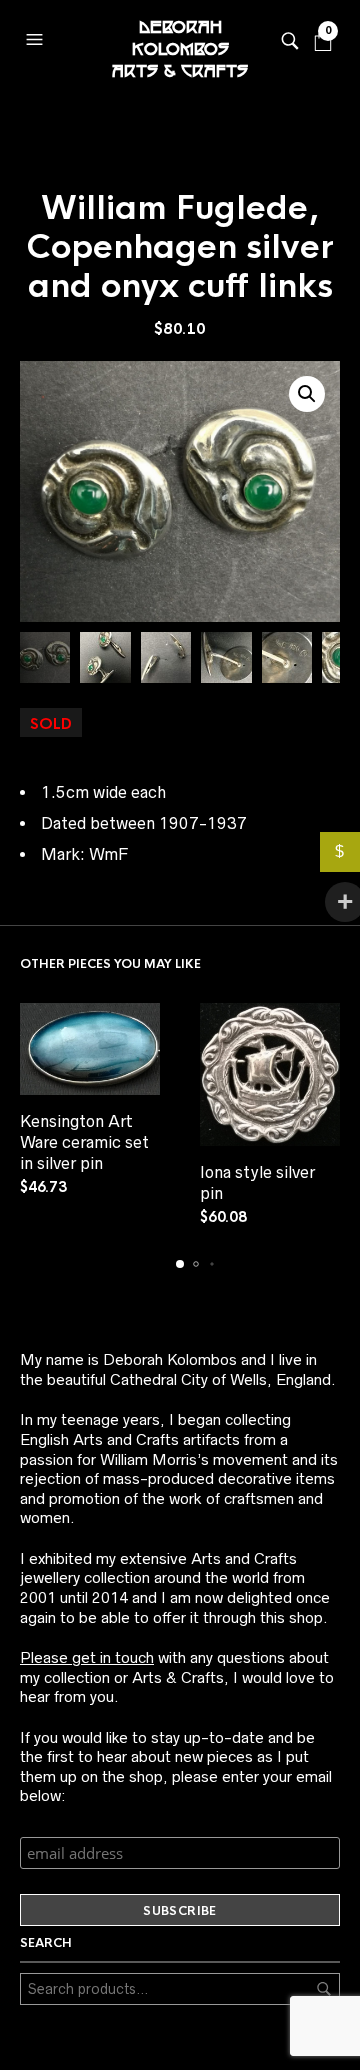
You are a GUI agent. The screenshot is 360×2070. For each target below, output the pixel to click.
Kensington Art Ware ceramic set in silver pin (84, 1142)
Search (324, 1989)
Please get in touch (87, 1657)
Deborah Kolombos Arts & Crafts (180, 40)
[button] (37, 35)
